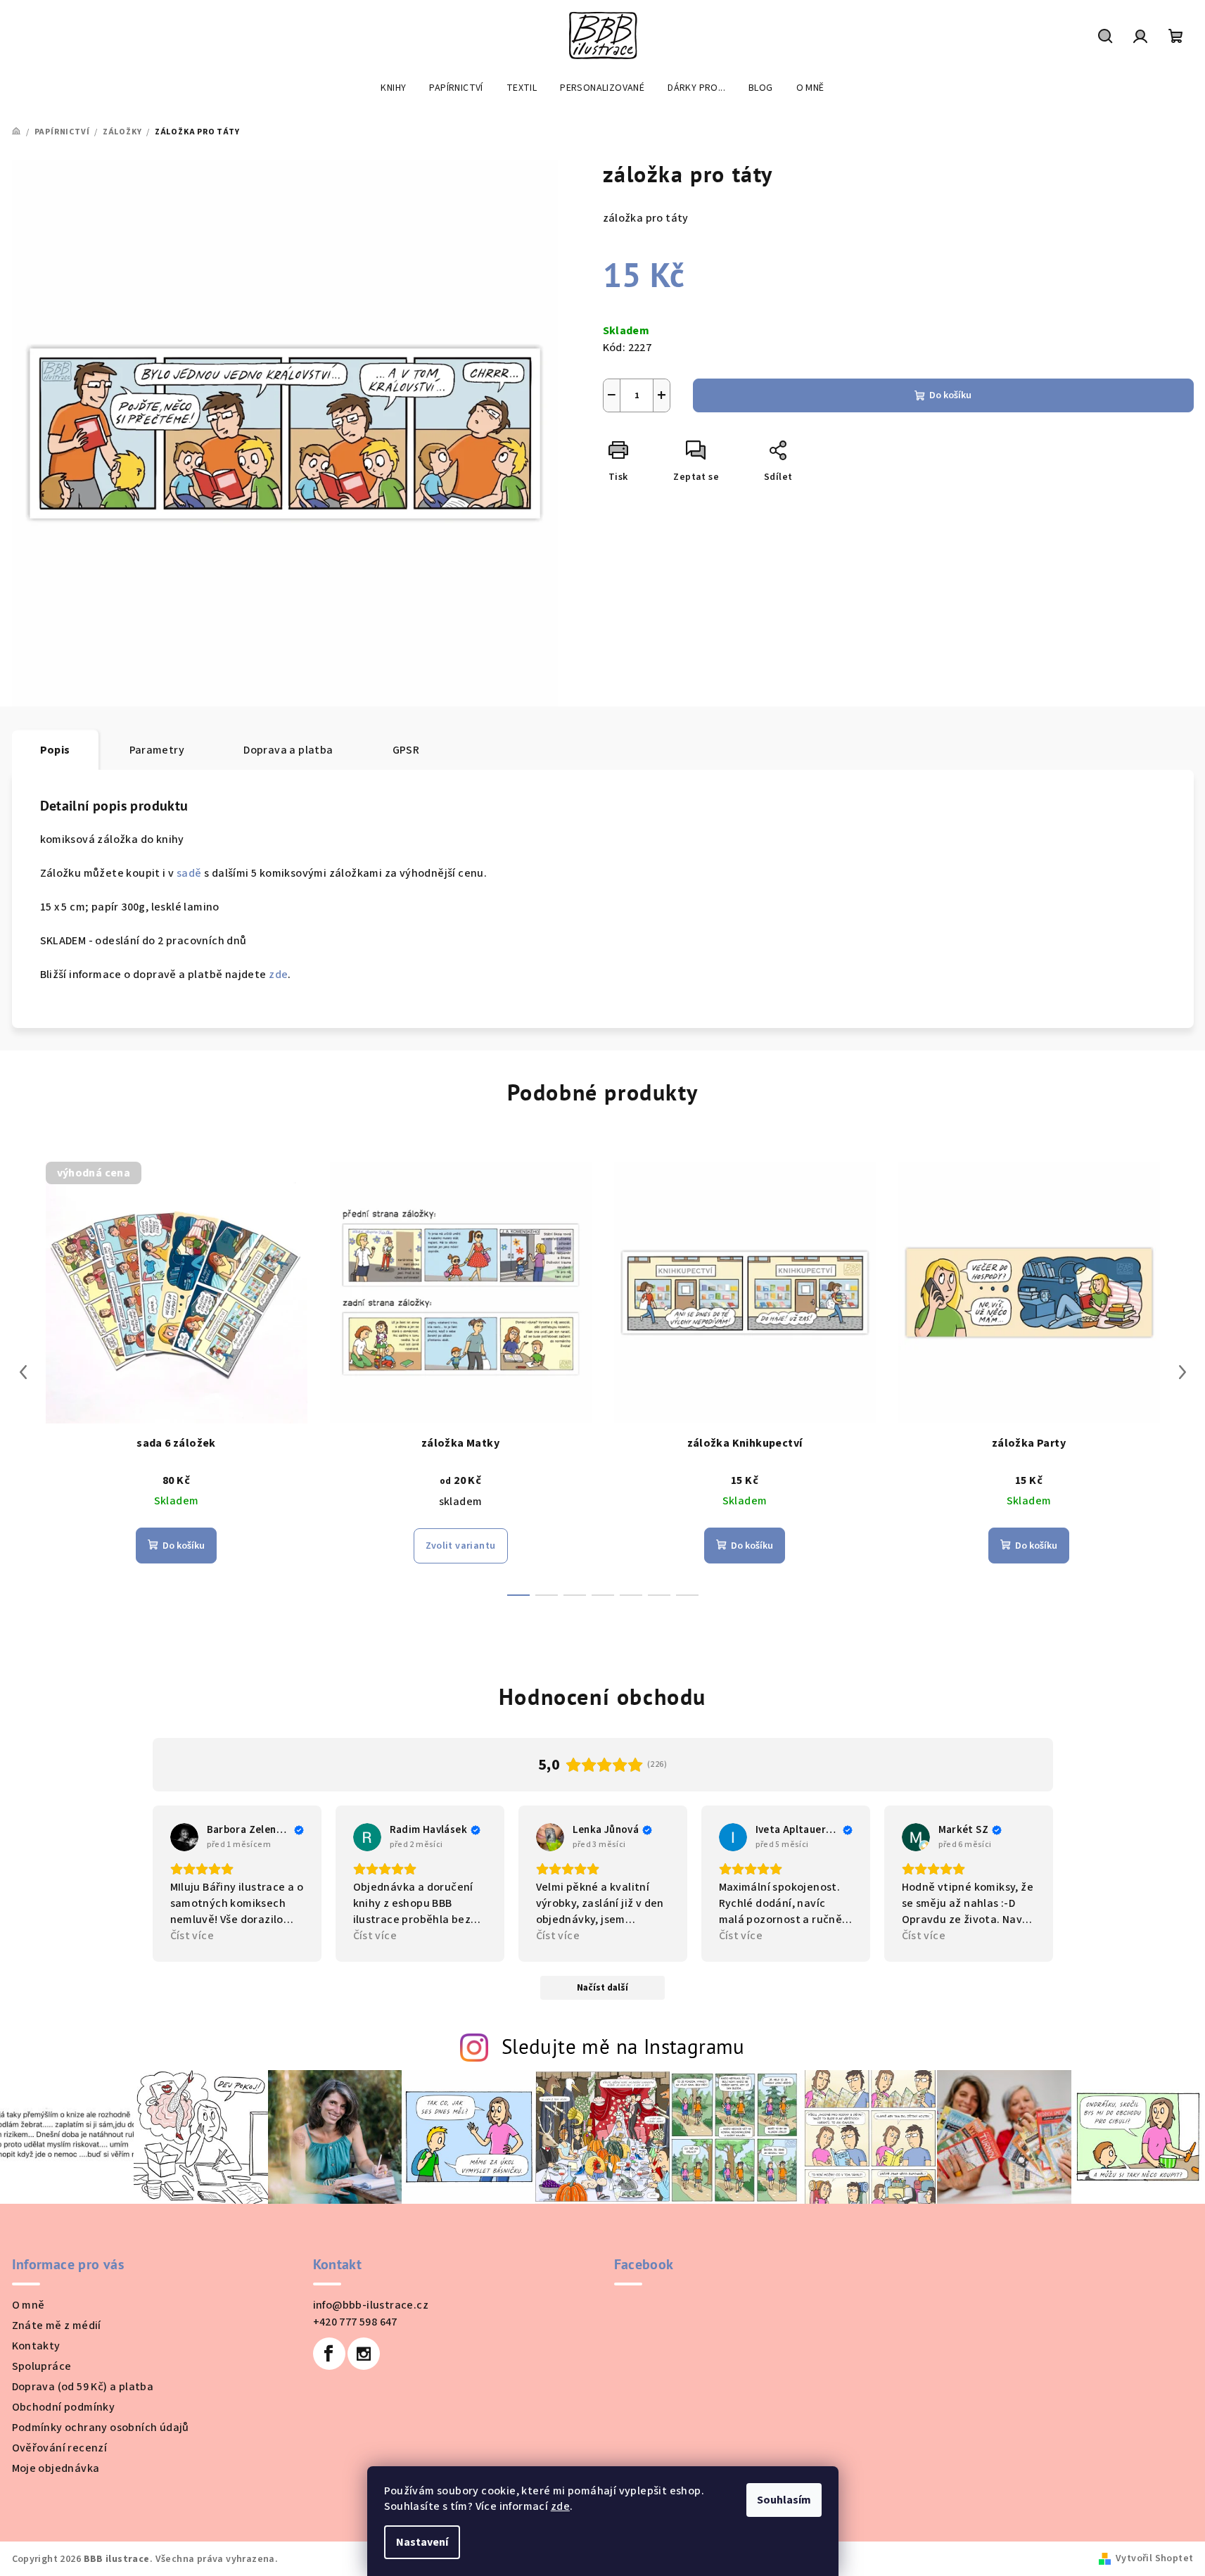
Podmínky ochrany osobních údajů (101, 2428)
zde (560, 2506)
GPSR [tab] (406, 750)
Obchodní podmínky (64, 2407)
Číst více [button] (192, 1936)
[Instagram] (364, 2354)
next (1182, 1372)
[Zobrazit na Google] (184, 1837)
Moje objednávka (56, 2468)
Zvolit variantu (461, 1546)
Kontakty (36, 2346)
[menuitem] (393, 88)
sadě (189, 873)
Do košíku (950, 395)
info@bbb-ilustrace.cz (371, 2305)
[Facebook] (329, 2354)
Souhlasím (784, 2500)
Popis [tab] (55, 750)
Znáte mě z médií (57, 2326)
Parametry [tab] (157, 750)
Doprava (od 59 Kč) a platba (83, 2387)
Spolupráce (42, 2366)
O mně (28, 2305)
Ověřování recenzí (60, 2448)
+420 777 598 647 (355, 2322)
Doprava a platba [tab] (288, 750)
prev (23, 1372)
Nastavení (422, 2542)
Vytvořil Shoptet (1154, 2558)
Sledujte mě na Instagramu (623, 2047)
